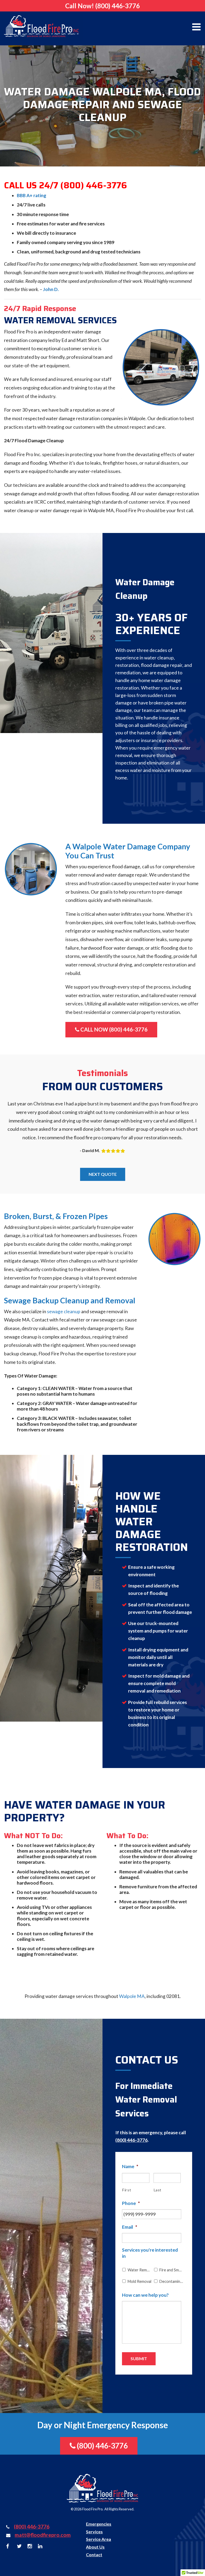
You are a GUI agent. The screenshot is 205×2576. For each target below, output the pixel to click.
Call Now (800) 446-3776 (113, 1029)
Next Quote (103, 1174)
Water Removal (139, 2270)
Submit (139, 2358)
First (127, 2190)
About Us (95, 2547)
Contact (94, 2555)
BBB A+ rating (31, 195)
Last (158, 2190)
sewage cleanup (64, 1311)
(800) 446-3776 (118, 6)
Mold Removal (139, 2281)
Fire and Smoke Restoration (171, 2270)
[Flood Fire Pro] (41, 26)
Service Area (98, 2539)
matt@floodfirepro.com (43, 2535)
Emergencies (99, 2524)
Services (94, 2532)
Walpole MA (132, 1996)
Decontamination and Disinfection (171, 2281)
